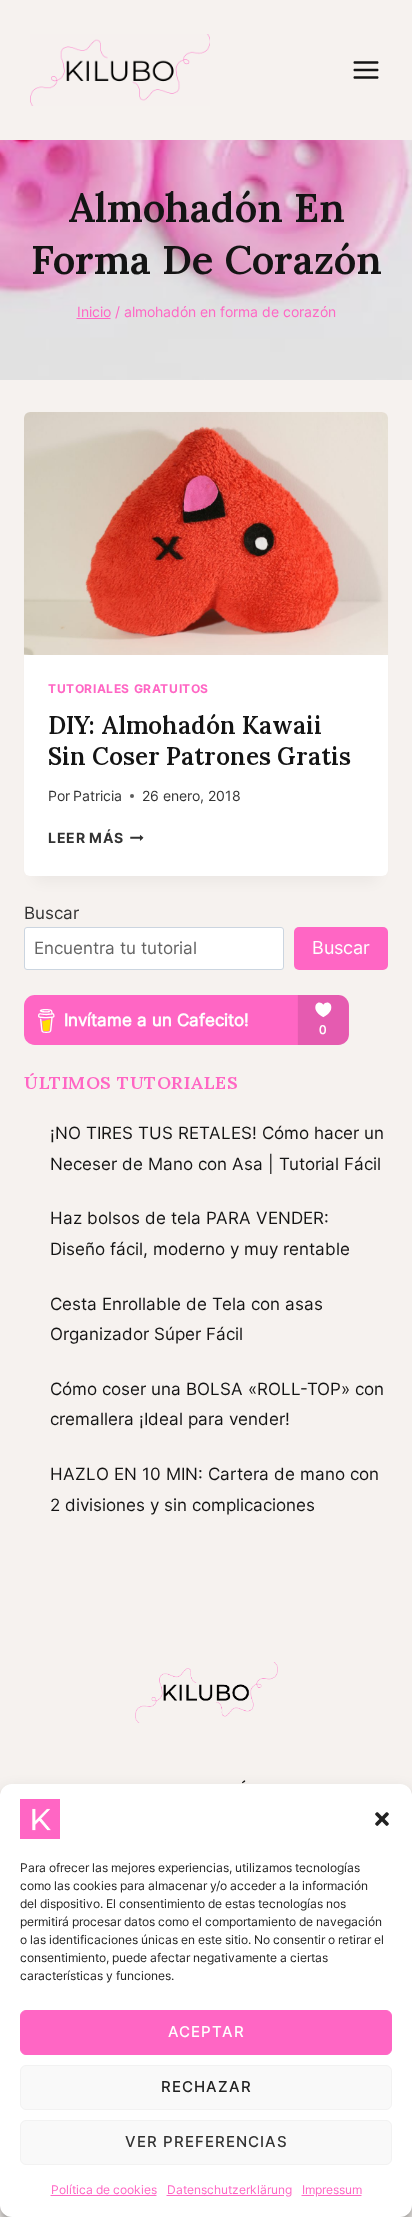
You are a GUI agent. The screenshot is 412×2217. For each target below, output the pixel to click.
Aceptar (206, 2031)
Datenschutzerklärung (229, 2189)
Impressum (332, 2189)
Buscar (51, 913)
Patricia (97, 796)
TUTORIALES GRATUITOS (128, 688)
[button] (382, 1819)
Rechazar (206, 2086)
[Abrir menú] (376, 69)
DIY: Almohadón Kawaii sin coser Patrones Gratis (199, 741)
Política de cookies (104, 2189)
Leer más (96, 838)
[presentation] (206, 533)
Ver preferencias (206, 2141)
